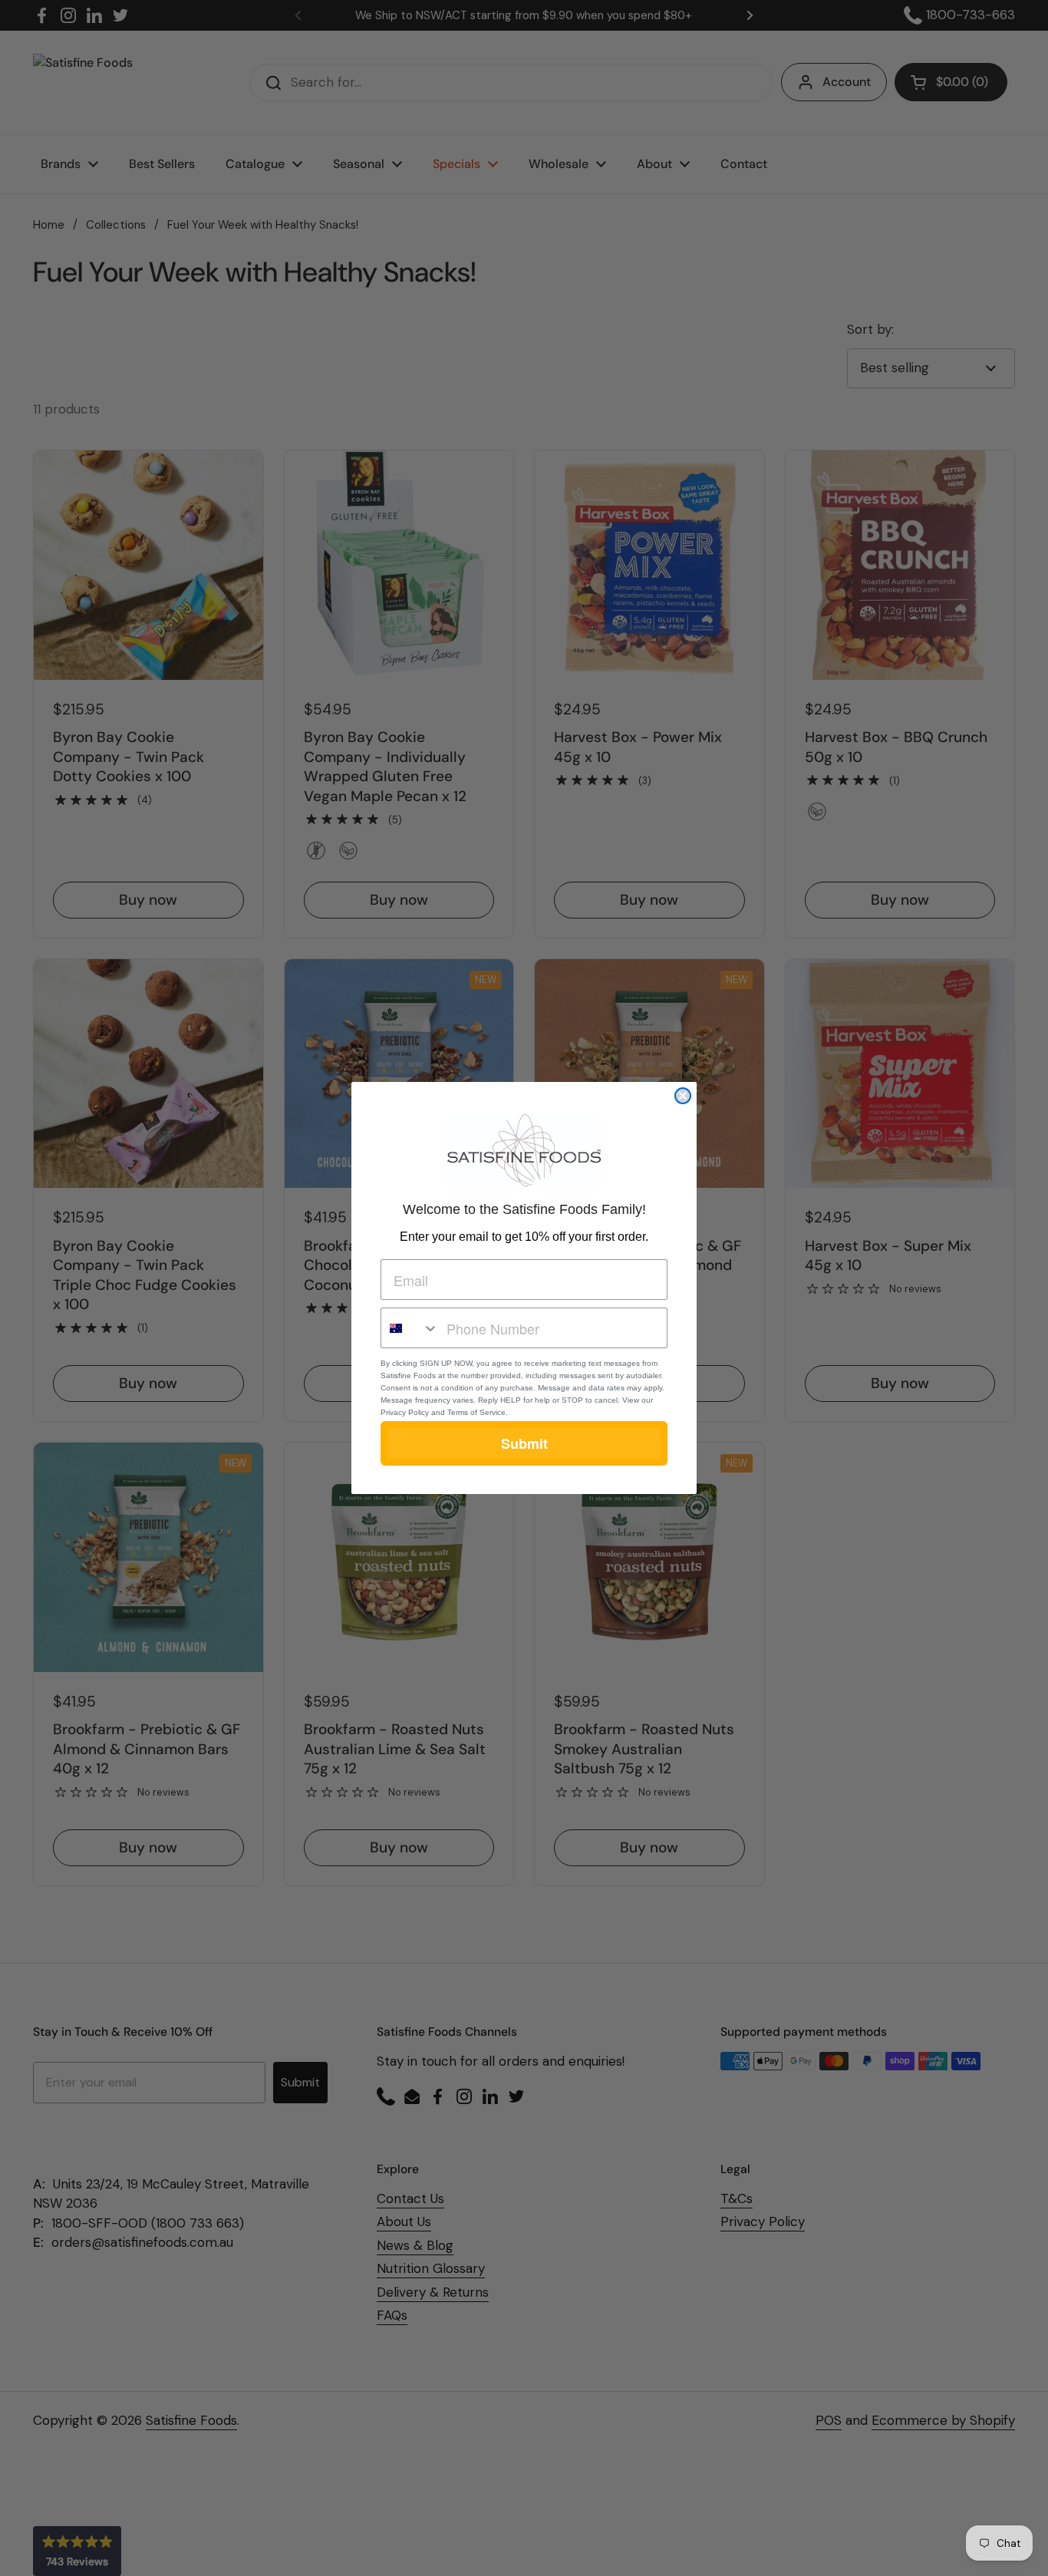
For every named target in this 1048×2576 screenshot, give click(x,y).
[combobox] (410, 1328)
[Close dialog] (683, 1096)
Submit (524, 1443)
